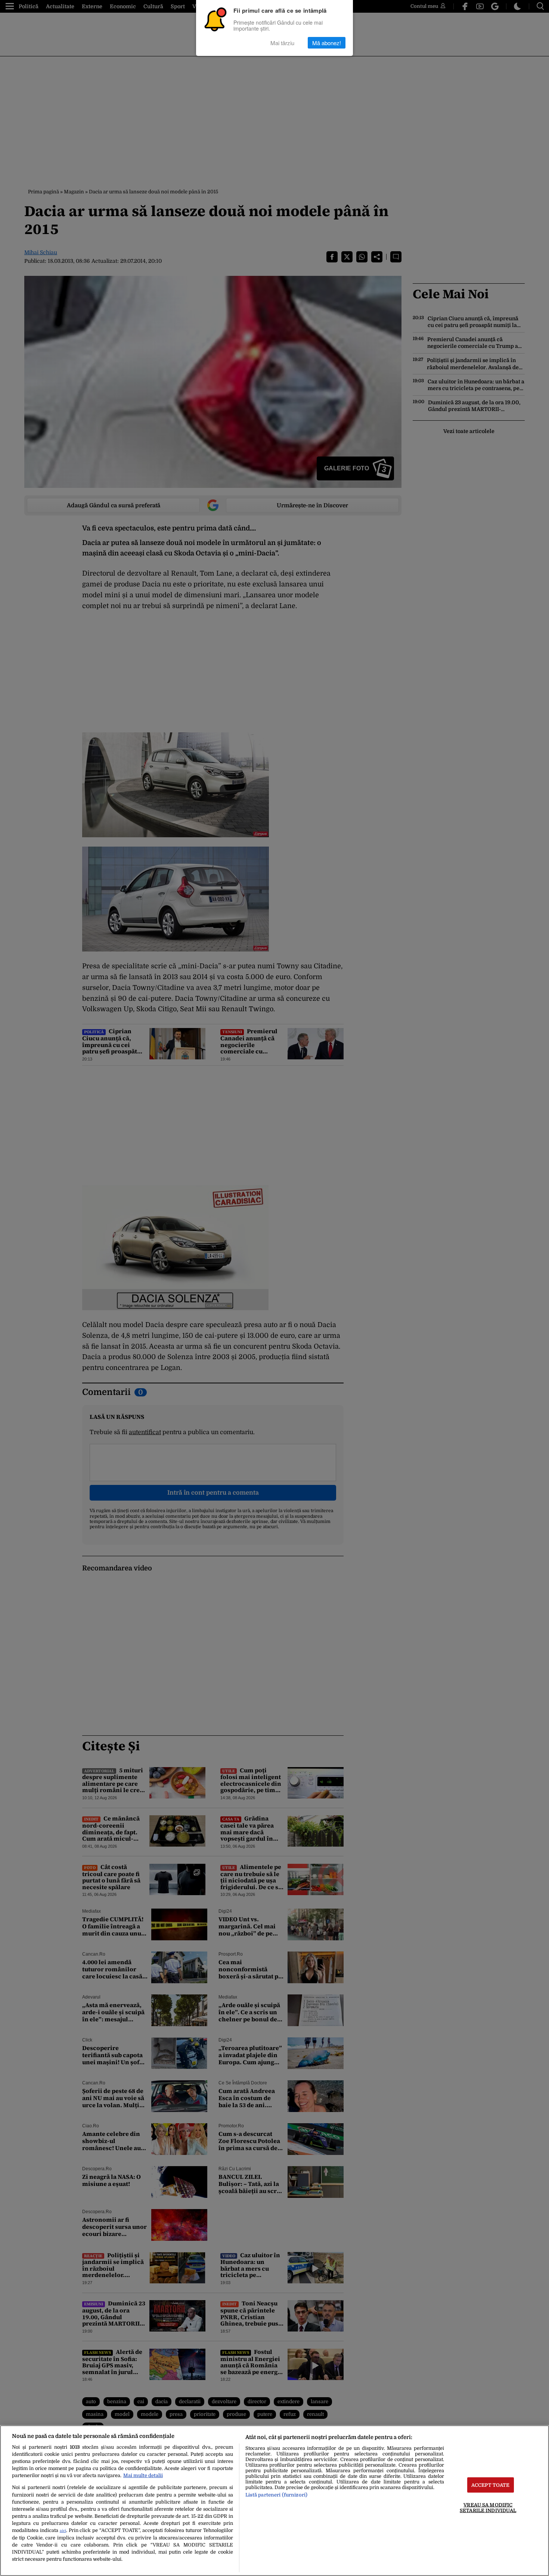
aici (63, 2531)
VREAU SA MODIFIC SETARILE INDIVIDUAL (488, 2508)
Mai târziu (282, 43)
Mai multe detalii (143, 2475)
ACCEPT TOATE (491, 2485)
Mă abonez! (327, 43)
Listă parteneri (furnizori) (276, 2495)
